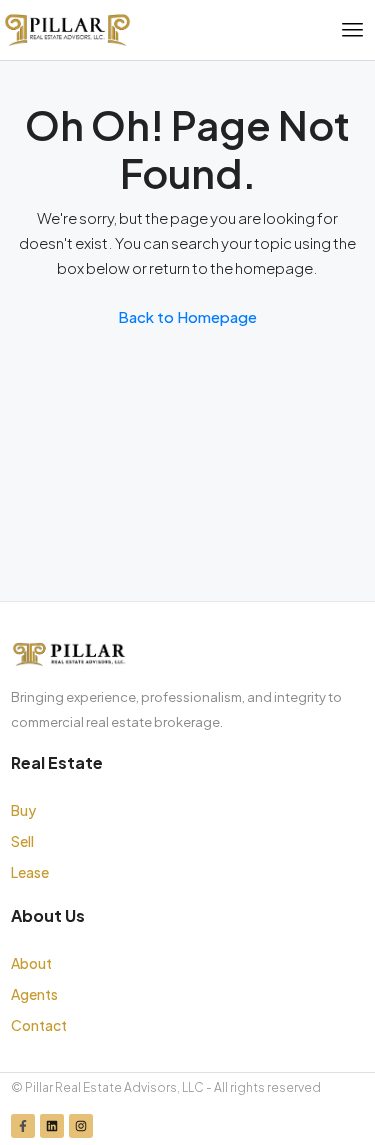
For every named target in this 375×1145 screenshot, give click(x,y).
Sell (22, 841)
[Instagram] (81, 1126)
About (31, 963)
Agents (34, 994)
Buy (23, 810)
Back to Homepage (187, 316)
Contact (39, 1025)
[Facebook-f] (23, 1126)
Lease (30, 872)
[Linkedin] (52, 1126)
